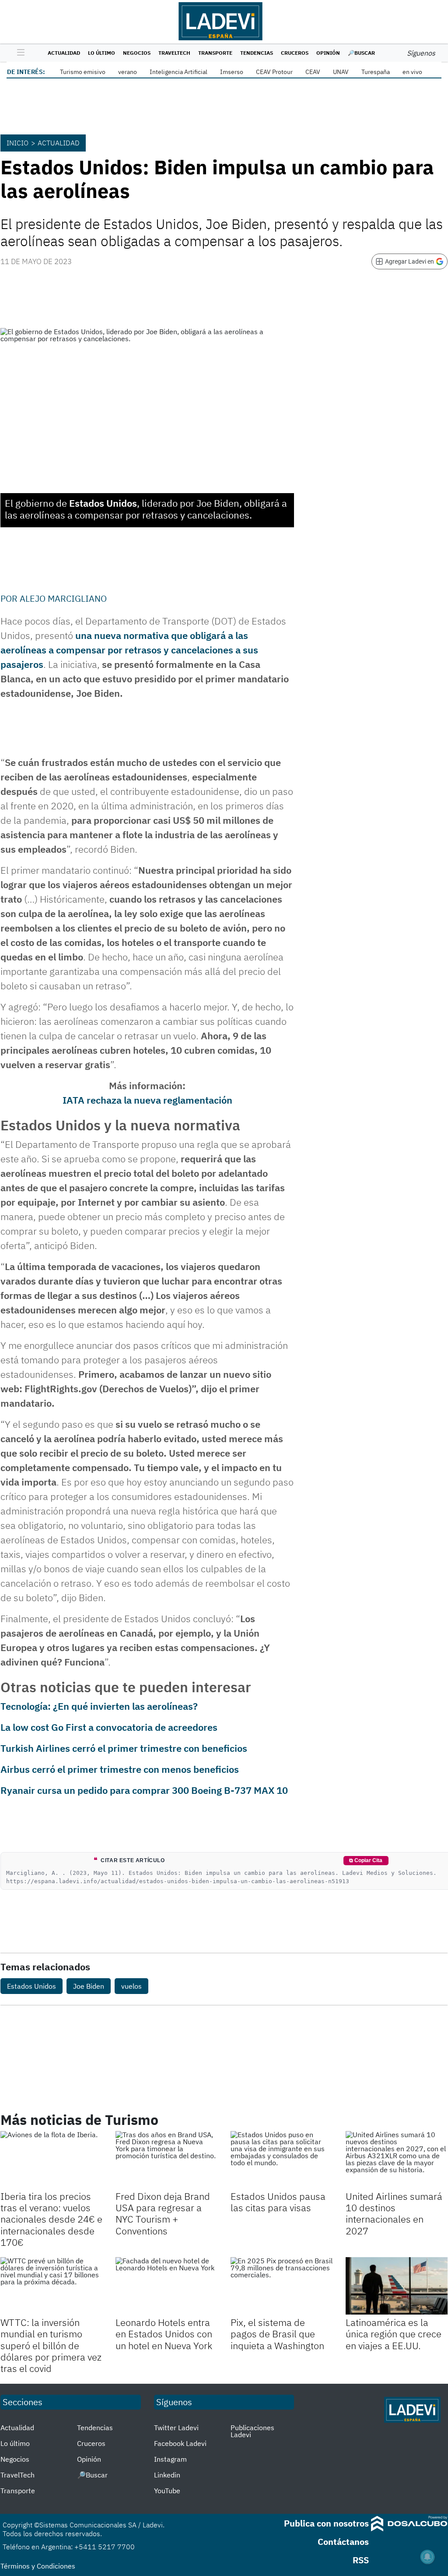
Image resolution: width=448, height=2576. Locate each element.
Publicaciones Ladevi (252, 2431)
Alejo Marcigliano (63, 598)
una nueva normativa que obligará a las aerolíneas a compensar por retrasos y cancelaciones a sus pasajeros (129, 650)
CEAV (313, 72)
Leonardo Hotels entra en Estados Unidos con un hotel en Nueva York (164, 2334)
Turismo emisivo (83, 72)
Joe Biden (89, 1986)
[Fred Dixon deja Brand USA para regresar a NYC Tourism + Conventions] (166, 2160)
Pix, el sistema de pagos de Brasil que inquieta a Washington (277, 2334)
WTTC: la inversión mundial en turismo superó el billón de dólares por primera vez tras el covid (51, 2345)
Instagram (170, 2459)
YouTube (167, 2491)
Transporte (215, 53)
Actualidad (64, 53)
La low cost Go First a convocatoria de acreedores (109, 1727)
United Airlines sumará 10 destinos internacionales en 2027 (394, 2213)
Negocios (137, 53)
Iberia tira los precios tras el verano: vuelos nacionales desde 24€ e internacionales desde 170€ (51, 2219)
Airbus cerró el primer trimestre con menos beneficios (120, 1769)
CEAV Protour (274, 72)
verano (128, 72)
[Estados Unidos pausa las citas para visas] (282, 2160)
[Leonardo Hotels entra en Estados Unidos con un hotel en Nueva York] (166, 2286)
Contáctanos (343, 2542)
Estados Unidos (31, 1986)
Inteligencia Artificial (178, 72)
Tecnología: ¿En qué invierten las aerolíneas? (99, 1706)
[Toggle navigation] (19, 53)
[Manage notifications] (427, 2557)
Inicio (17, 143)
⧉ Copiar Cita (366, 1860)
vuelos (131, 1986)
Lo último (101, 53)
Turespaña (376, 72)
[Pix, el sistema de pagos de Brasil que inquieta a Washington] (282, 2286)
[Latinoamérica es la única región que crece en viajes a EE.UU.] (397, 2286)
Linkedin (167, 2475)
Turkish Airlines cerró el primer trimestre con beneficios (124, 1748)
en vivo (412, 72)
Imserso (232, 72)
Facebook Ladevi (180, 2443)
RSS (361, 2560)
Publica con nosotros (326, 2523)
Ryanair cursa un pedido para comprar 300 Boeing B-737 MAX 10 (144, 1790)
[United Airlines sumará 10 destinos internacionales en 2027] (397, 2160)
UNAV (341, 72)
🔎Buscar (361, 53)
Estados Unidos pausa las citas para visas (278, 2202)
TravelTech (174, 53)
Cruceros (295, 53)
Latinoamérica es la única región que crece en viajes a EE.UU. (394, 2334)
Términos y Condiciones (38, 2566)
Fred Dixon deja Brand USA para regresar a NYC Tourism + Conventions (163, 2213)
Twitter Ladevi (176, 2428)
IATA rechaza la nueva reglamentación (147, 1100)
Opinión (328, 53)
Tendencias (257, 53)
